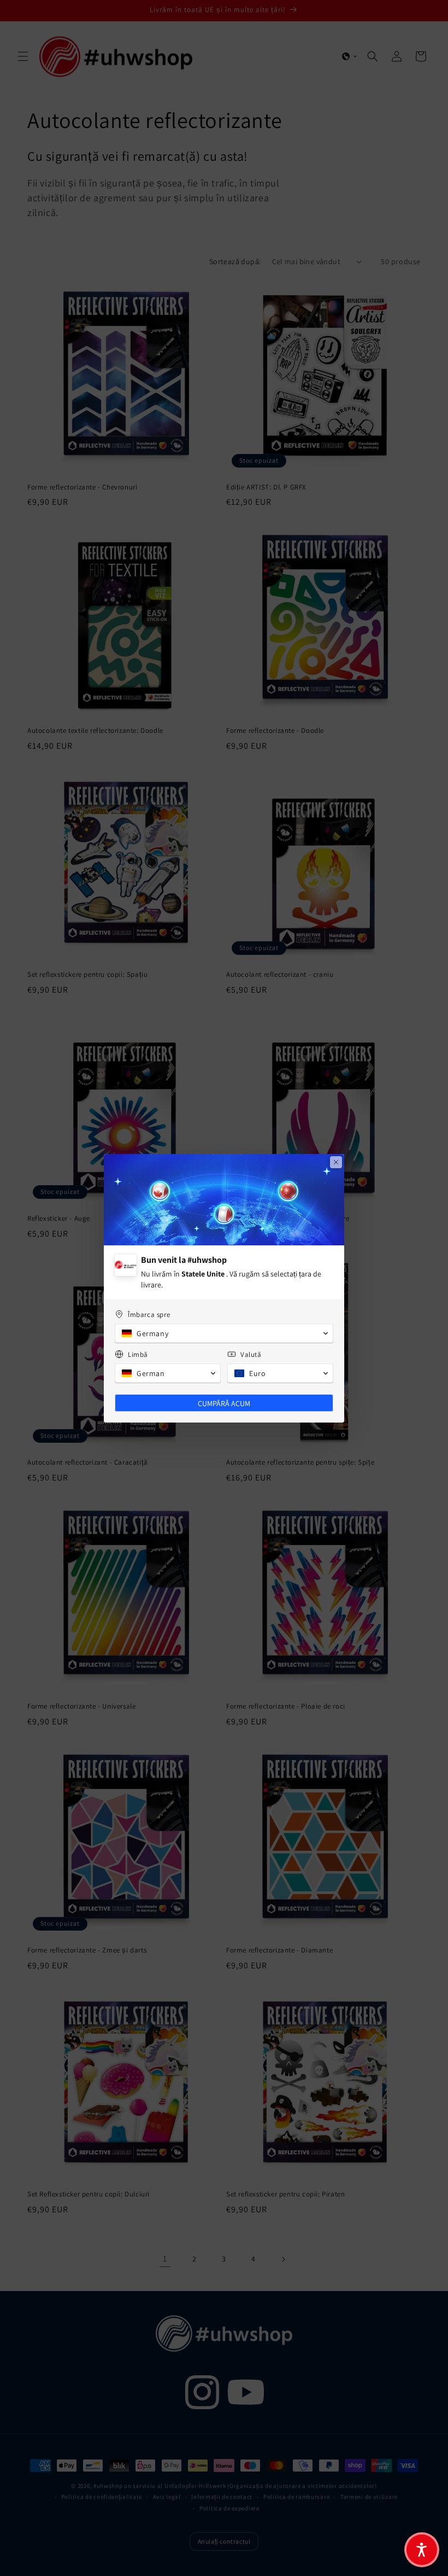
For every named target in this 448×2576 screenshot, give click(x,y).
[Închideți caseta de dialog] (336, 1162)
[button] (422, 2550)
